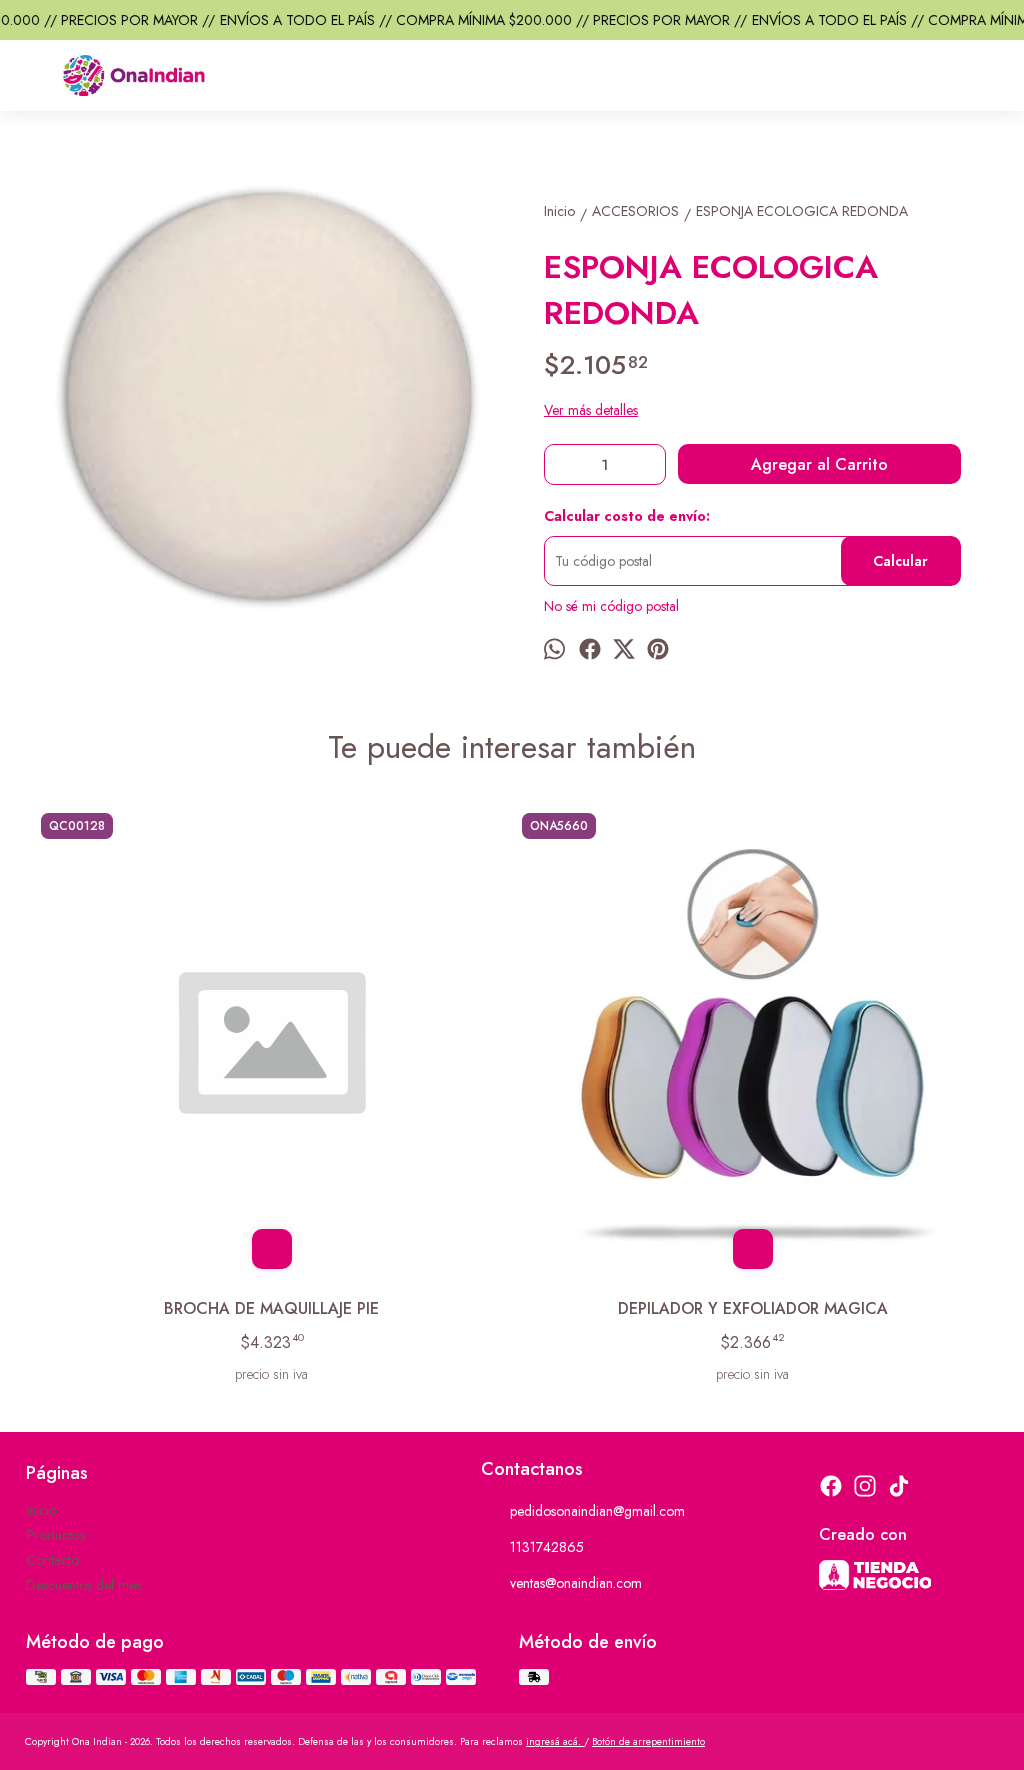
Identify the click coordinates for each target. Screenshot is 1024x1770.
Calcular (900, 561)
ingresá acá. (555, 1741)
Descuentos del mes (83, 1585)
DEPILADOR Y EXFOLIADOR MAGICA (753, 1308)
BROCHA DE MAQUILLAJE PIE (271, 1308)
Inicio (41, 1510)
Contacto (52, 1560)
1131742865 (547, 1547)
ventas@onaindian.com (576, 1583)
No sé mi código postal (611, 606)
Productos (55, 1535)
